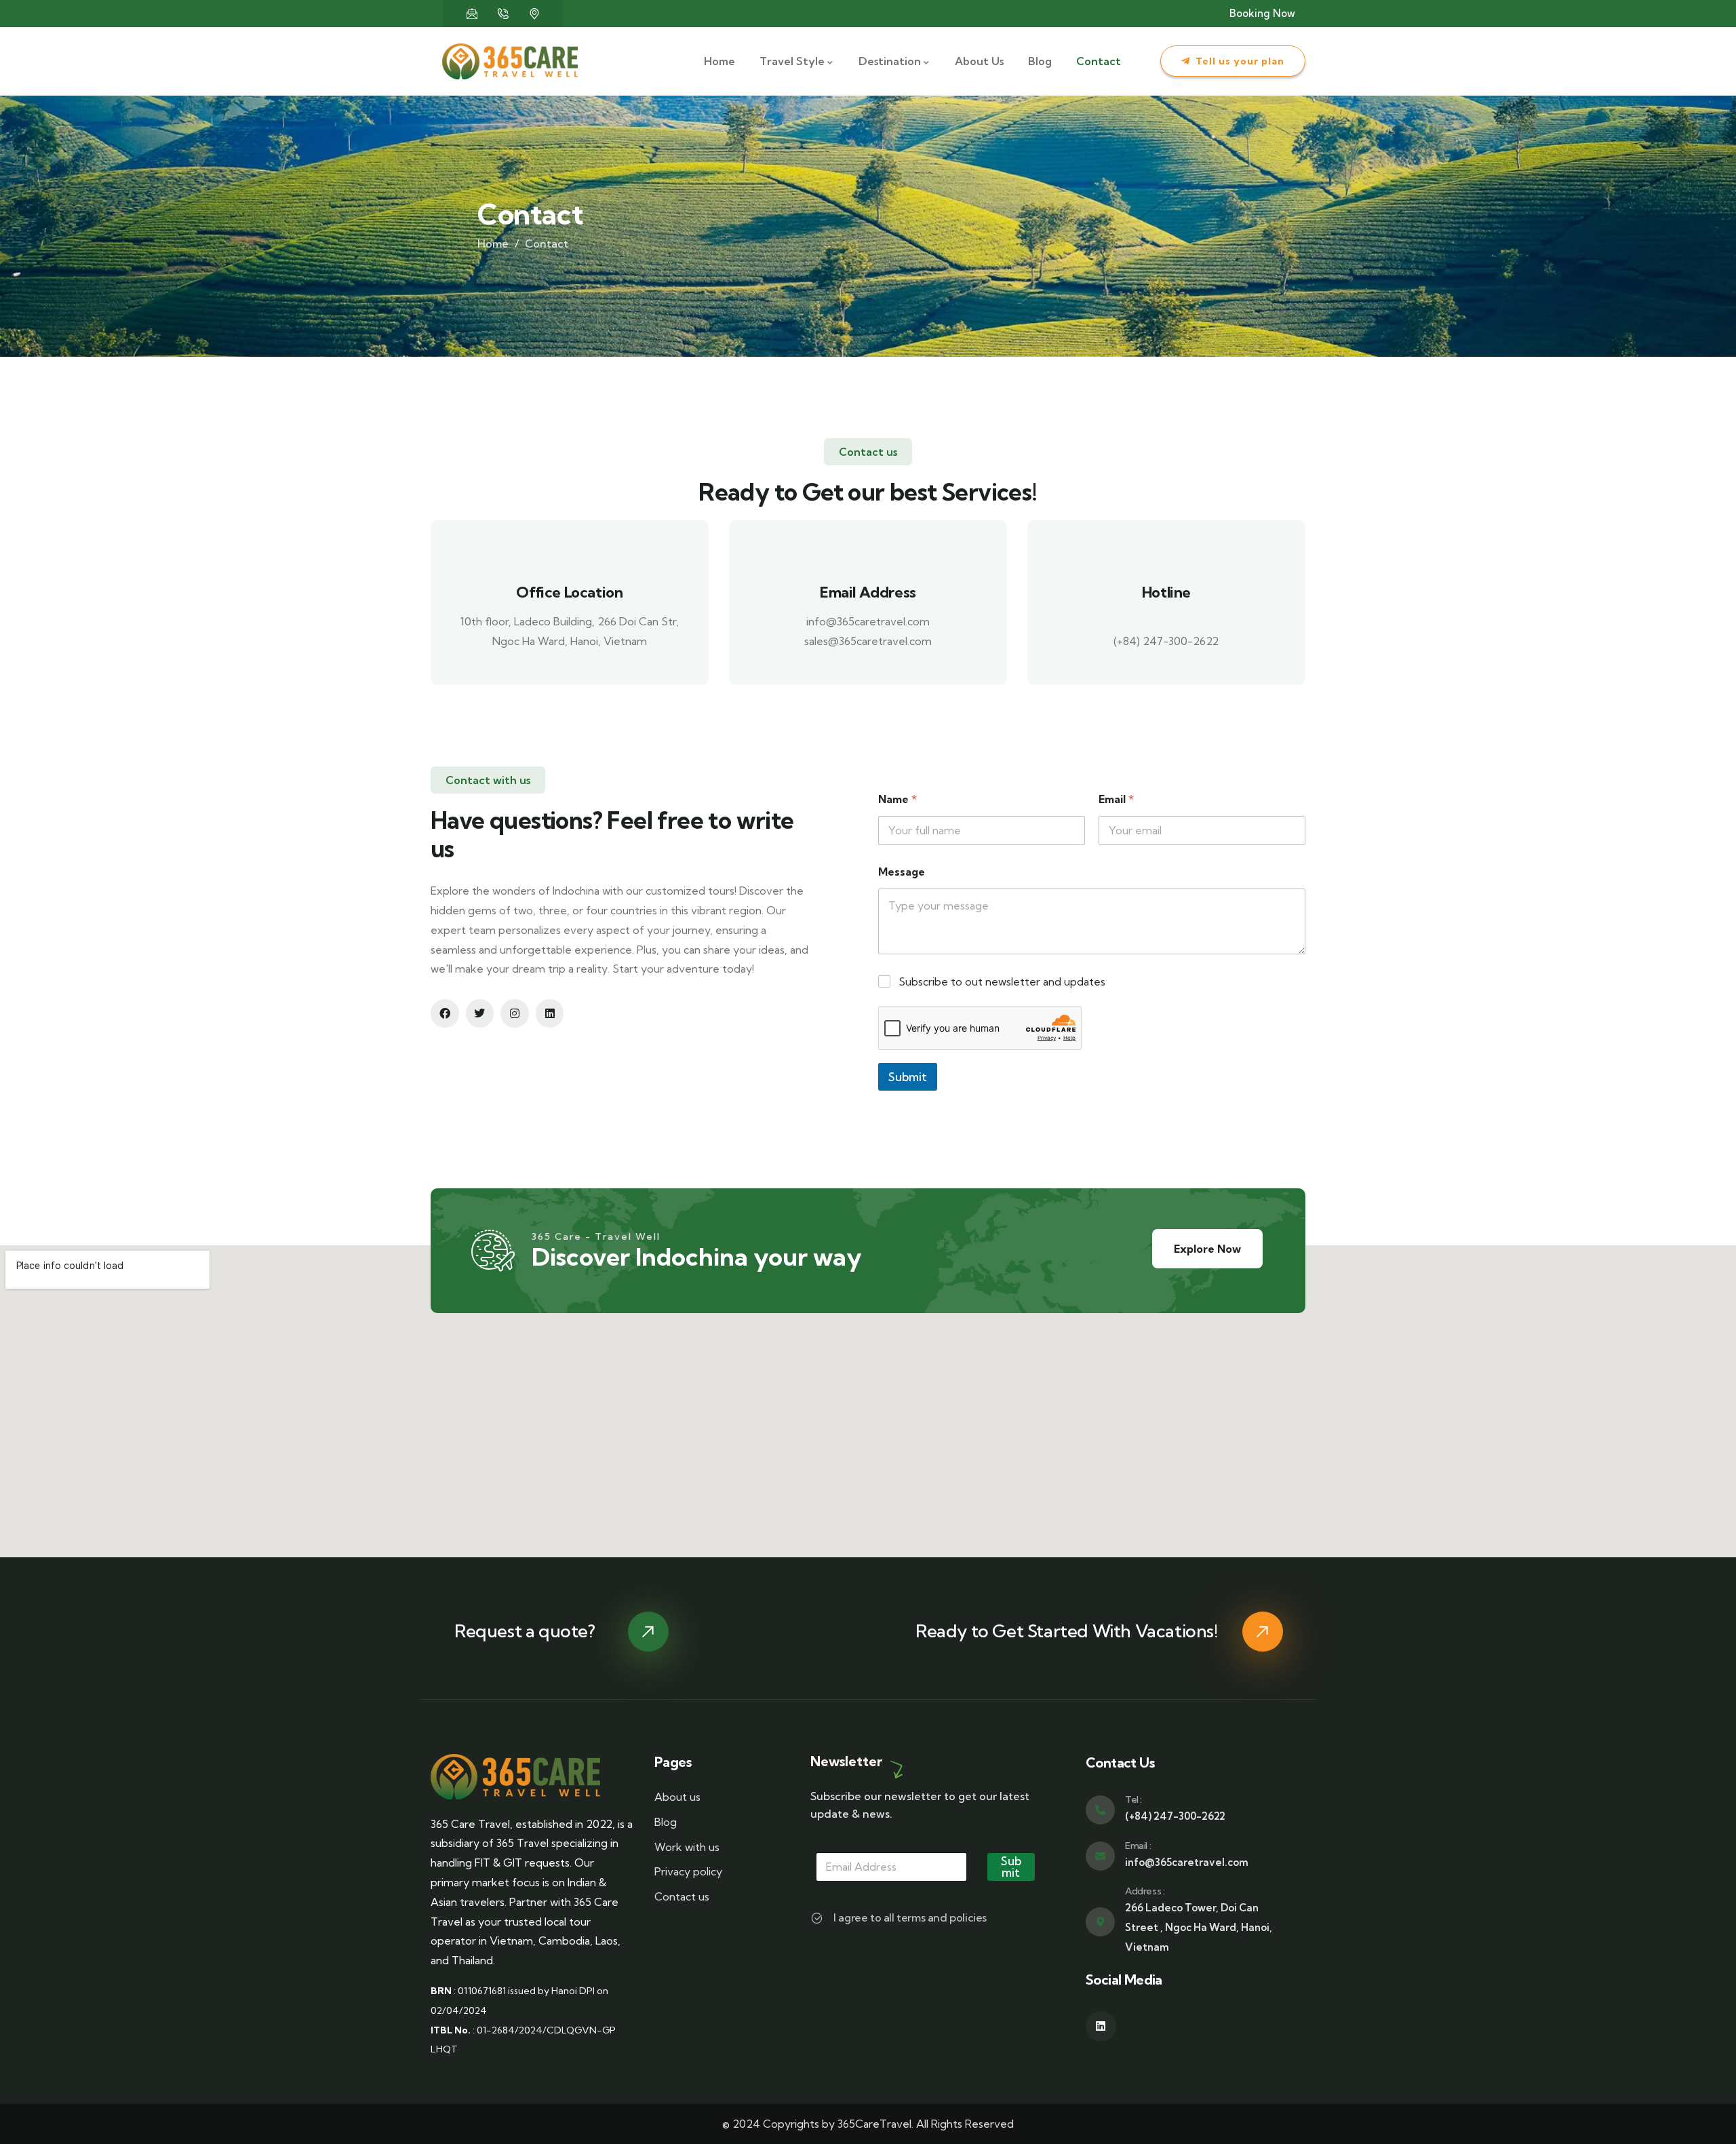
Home (493, 243)
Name (897, 799)
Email (1116, 799)
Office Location (569, 592)
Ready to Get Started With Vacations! (1067, 1631)
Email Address (868, 592)
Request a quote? (525, 1631)
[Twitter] (480, 1013)
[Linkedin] (550, 1013)
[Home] (510, 62)
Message (902, 872)
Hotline (1166, 592)
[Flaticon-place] (534, 14)
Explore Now (1207, 1249)
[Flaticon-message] (472, 14)
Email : (1138, 1846)
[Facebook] (445, 1013)
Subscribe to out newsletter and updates (1002, 981)
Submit (908, 1077)
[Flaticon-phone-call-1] (503, 14)
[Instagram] (515, 1013)
